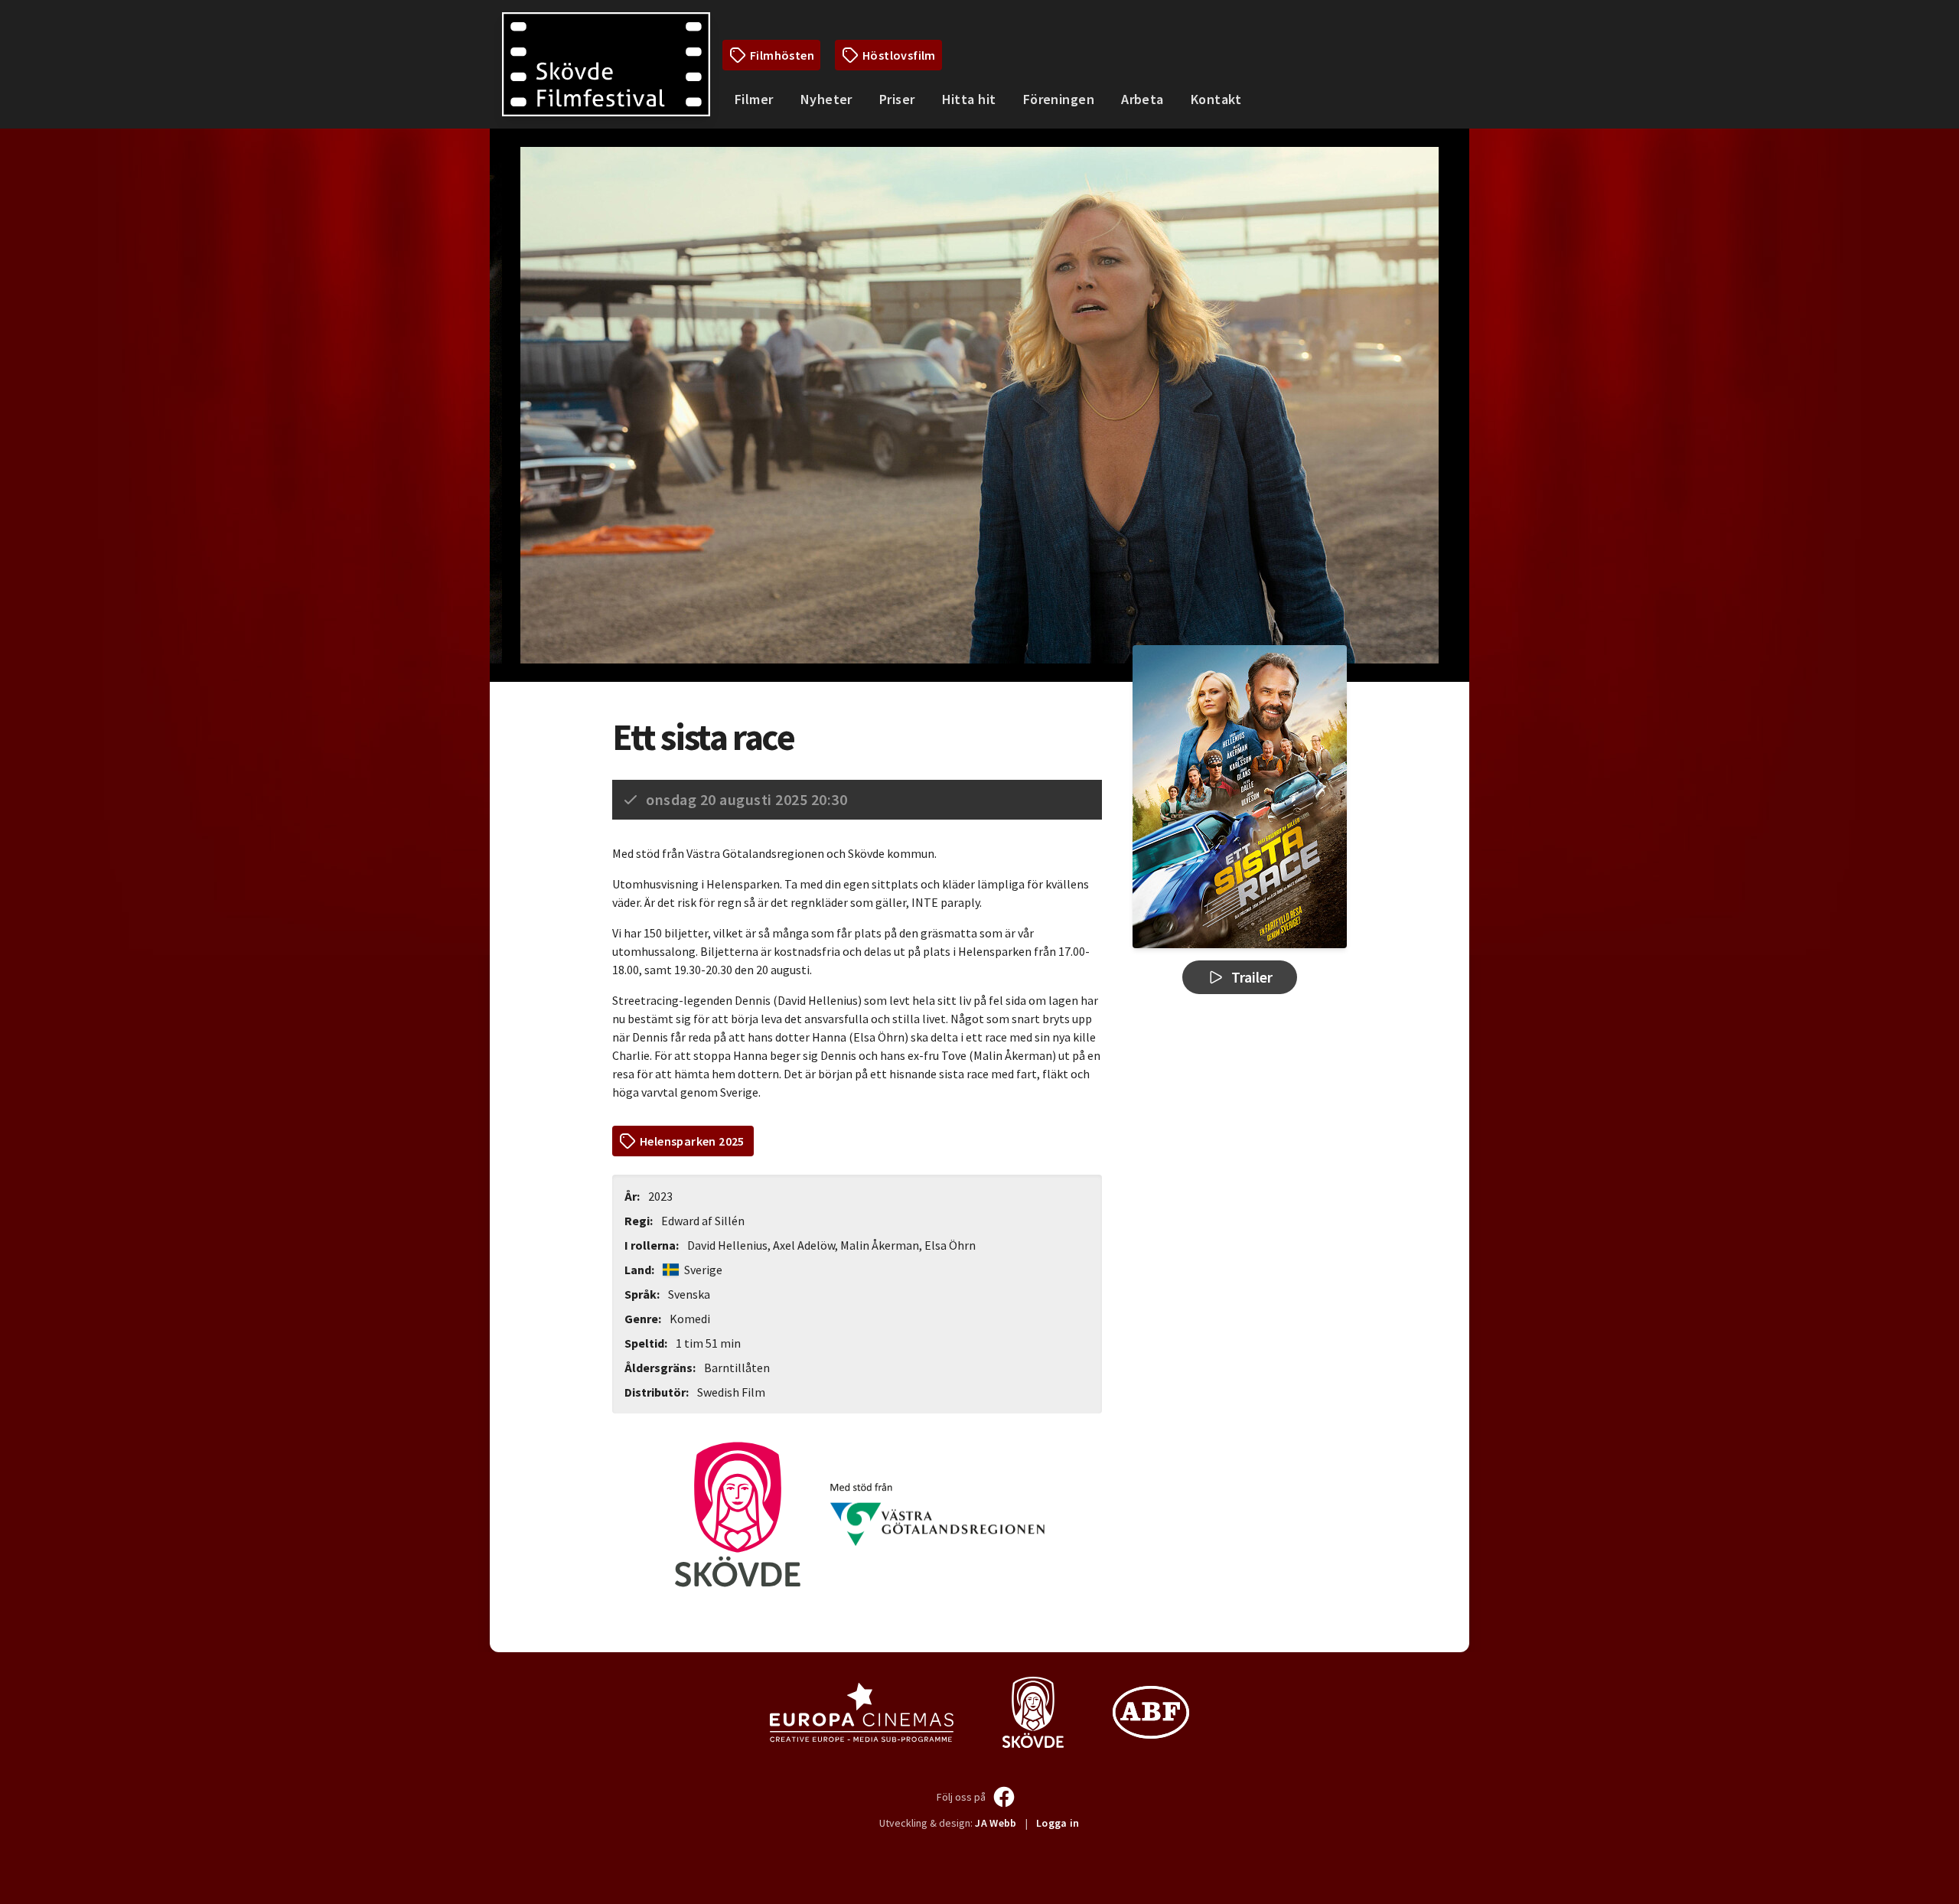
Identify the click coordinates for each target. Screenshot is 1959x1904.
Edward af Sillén (703, 1221)
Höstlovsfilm (899, 55)
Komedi (690, 1319)
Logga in (1058, 1823)
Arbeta (1142, 99)
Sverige (702, 1270)
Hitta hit (969, 99)
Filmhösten (782, 55)
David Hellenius (727, 1245)
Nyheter (826, 99)
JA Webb (996, 1823)
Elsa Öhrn (950, 1245)
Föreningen (1059, 99)
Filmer (754, 99)
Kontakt (1216, 99)
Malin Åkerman (880, 1245)
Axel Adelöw (804, 1245)
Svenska (689, 1294)
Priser (897, 99)
